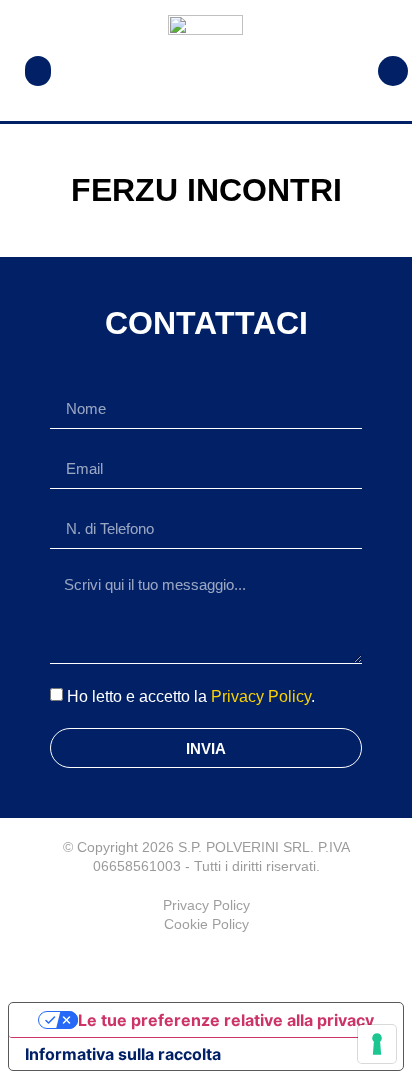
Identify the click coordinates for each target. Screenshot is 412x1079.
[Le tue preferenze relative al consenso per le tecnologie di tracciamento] (377, 1044)
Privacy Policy (261, 696)
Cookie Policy (206, 924)
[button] (38, 71)
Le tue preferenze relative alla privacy (226, 1020)
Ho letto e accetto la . (191, 696)
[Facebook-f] (206, 964)
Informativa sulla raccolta (123, 1054)
